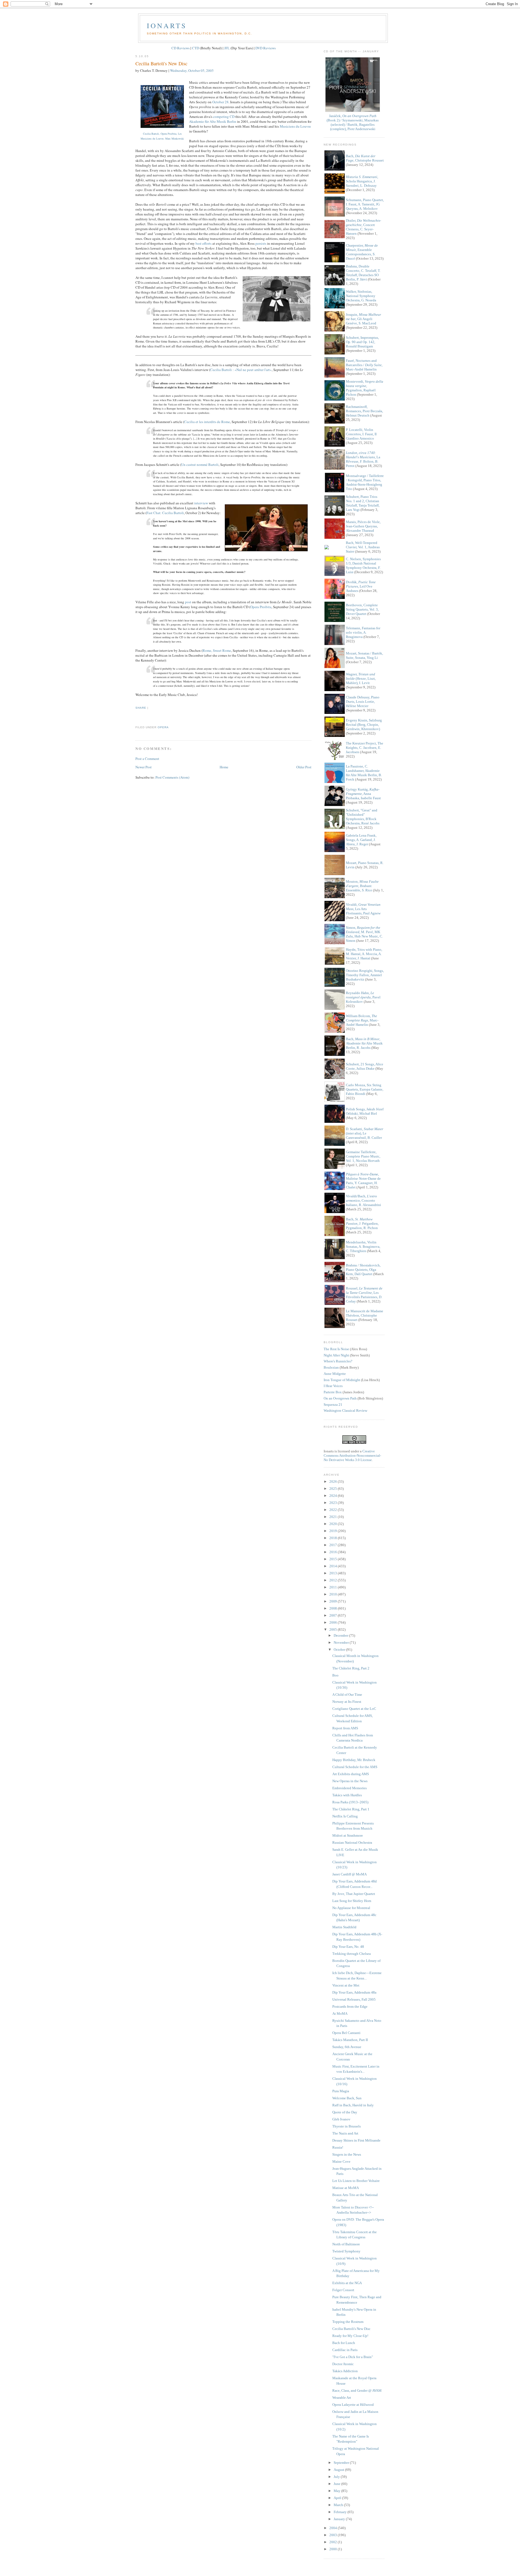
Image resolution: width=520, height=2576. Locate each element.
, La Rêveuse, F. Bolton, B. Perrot (363, 459)
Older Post (304, 767)
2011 (334, 1587)
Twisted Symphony (346, 2251)
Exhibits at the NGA (347, 2283)
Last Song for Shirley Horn (352, 1901)
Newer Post (144, 767)
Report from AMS (345, 1728)
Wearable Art (342, 2398)
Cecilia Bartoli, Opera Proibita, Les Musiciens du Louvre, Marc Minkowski (162, 136)
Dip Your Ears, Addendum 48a (354, 1992)
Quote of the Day (345, 2112)
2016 (334, 1552)
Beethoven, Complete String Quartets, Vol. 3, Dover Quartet (362, 609)
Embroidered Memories (350, 1788)
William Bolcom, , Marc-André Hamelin (362, 1020)
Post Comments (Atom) (172, 777)
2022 (334, 1510)
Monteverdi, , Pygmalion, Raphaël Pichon (365, 388)
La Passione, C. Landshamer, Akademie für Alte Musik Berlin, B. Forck (364, 773)
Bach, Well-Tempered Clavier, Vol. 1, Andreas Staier (363, 547)
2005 (334, 1629)
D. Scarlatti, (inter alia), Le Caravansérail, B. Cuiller (365, 1133)
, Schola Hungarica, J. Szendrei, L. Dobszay (362, 181)
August (339, 2470)
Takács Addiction (345, 2371)
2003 (334, 2535)
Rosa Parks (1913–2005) (350, 1802)
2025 (334, 1489)
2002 (334, 2542)
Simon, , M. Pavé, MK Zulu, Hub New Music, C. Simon (364, 934)
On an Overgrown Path (340, 1398)
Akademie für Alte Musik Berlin (213, 121)
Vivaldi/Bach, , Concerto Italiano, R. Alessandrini (363, 1200)
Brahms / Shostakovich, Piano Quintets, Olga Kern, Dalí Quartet (363, 1270)
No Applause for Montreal (351, 1908)
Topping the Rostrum (348, 2322)
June (337, 2484)
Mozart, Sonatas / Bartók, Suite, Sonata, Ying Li (364, 655)
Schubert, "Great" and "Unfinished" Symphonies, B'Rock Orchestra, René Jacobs (363, 817)
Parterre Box (333, 1392)
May (337, 2491)
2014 (334, 1566)
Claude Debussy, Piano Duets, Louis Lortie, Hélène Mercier (363, 702)
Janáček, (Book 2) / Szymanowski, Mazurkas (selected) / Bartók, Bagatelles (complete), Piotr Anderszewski (353, 122)
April (338, 2498)
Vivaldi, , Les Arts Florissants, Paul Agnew (363, 909)
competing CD (224, 117)
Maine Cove (341, 2161)
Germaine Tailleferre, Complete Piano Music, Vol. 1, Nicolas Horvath (363, 1156)
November (342, 1642)
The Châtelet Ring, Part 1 (351, 1809)
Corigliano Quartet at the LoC (354, 1709)
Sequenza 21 (333, 1405)
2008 (334, 1608)
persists (261, 243)
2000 (334, 2549)
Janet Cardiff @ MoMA (350, 1874)
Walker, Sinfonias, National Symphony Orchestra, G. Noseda (361, 296)
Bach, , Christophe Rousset (365, 158)
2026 (334, 1482)
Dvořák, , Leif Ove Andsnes (361, 586)
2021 (334, 1517)
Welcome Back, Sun (347, 2098)
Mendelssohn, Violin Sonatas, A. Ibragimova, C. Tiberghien (363, 1247)
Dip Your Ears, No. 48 (348, 1947)
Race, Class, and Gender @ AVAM (357, 2390)
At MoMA (340, 2014)
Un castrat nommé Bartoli (200, 465)
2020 (334, 1524)
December (341, 1635)
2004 (334, 2528)
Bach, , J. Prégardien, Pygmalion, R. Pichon (362, 1223)
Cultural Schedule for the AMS (355, 1767)
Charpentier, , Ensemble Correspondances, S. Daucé (362, 252)
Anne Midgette (335, 1374)
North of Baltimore (346, 2244)
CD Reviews (181, 48)
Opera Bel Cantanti (346, 2033)
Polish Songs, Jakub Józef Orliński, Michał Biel (365, 1111)
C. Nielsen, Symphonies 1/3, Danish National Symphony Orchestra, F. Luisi (363, 565)
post (188, 602)
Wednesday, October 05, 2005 (192, 70)
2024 (334, 1496)
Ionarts (167, 25)
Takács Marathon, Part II (350, 2040)
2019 (334, 1531)
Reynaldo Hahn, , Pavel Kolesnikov (363, 997)
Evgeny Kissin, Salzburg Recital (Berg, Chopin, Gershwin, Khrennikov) (364, 725)
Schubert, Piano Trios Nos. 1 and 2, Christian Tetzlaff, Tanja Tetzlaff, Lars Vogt (363, 503)
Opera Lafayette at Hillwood (353, 2405)
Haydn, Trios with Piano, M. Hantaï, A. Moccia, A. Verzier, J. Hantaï (364, 954)
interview (201, 503)
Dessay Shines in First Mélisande (356, 2140)
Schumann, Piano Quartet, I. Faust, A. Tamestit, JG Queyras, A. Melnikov (365, 204)
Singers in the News (347, 2154)
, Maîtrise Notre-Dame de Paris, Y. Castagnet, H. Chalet (363, 1181)
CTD (196, 48)
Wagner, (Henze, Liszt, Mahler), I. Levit (361, 678)
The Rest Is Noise (336, 1349)
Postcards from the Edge (350, 2006)
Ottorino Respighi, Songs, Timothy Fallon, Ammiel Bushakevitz (365, 975)
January (340, 2519)
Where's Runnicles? (338, 1361)
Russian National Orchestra (352, 1842)
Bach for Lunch (344, 2343)
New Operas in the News (350, 1781)
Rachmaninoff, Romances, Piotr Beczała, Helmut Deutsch (364, 411)
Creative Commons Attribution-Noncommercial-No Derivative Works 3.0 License (352, 1455)
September (342, 2463)
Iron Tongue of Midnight (342, 1380)
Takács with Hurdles (347, 1795)
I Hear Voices (333, 1386)
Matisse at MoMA (346, 2188)
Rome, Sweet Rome (217, 650)
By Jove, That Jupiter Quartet (354, 1894)
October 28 (220, 102)
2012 (334, 1580)
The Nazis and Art (345, 2133)
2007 (334, 1615)
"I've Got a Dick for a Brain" (353, 2357)
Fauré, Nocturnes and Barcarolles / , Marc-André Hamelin (364, 365)
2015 (334, 1559)
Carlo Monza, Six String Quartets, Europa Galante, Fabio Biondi (365, 1089)
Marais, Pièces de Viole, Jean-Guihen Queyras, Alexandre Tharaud (363, 526)
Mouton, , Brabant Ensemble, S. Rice (362, 886)
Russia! (338, 2147)
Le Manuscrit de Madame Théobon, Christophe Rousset (365, 1315)
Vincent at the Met (346, 1985)
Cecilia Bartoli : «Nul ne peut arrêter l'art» (241, 370)
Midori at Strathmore (348, 1835)
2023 (334, 1503)
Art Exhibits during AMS (351, 1774)
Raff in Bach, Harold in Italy (353, 2105)
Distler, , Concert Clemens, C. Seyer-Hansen (363, 227)
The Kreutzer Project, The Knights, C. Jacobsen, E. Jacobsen (365, 748)
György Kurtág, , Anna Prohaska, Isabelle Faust (363, 794)
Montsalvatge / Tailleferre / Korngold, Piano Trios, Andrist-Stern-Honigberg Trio (365, 482)
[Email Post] (136, 718)
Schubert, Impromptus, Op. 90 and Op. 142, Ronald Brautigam (362, 342)
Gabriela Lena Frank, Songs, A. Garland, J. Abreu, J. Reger (361, 840)
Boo (335, 1675)
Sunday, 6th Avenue (347, 2047)
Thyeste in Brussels (347, 2126)
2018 (334, 1538)
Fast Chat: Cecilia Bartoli (165, 513)
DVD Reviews (266, 48)
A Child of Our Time (347, 1695)
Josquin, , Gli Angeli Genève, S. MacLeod (363, 319)
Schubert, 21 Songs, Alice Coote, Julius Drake (365, 1066)
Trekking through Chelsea (352, 1954)
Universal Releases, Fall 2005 (354, 1999)
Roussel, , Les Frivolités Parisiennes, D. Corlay (364, 1295)
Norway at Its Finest (347, 1702)
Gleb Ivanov (341, 2119)
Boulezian (331, 1367)
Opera (163, 727)
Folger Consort (343, 2290)
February (341, 2512)
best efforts (204, 243)
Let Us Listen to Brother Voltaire (356, 2181)
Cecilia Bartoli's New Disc (161, 63)
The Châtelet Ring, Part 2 (351, 1668)
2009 (334, 1601)
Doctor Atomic (343, 2364)
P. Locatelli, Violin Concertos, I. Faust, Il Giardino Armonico (361, 434)
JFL (227, 48)
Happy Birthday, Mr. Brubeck (354, 1760)
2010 (334, 1594)
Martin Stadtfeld (344, 1927)
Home (224, 767)
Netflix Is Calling (345, 1816)
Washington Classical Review (345, 1410)
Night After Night (336, 1355)
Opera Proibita (261, 607)
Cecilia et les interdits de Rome (207, 422)
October (340, 1650)
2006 (334, 1622)
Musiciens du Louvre (295, 126)
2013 (334, 1573)
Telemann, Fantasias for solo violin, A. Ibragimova (363, 632)
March (339, 2505)
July (337, 2477)
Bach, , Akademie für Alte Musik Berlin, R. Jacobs (364, 1043)
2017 (334, 1545)
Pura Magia (341, 2091)
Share (141, 708)
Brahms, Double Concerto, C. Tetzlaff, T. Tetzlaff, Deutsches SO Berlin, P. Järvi (363, 273)
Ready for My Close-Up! (350, 2336)
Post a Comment (147, 759)
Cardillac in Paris (345, 2350)
